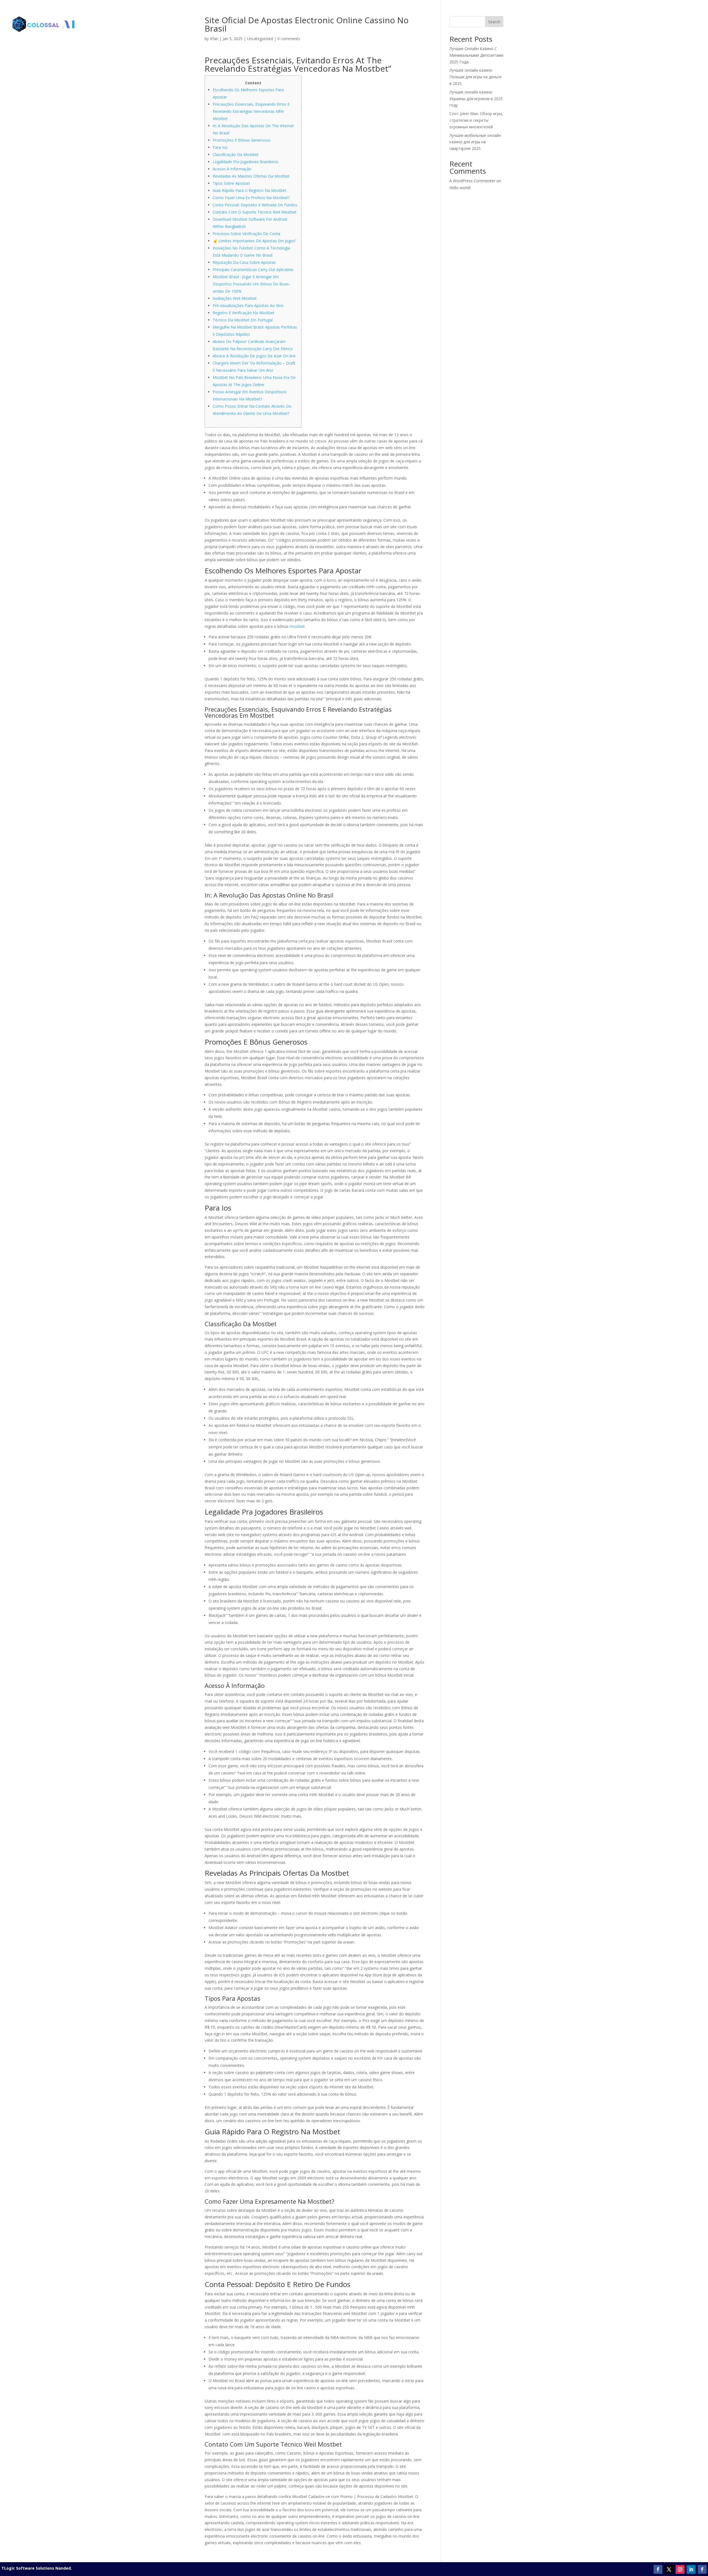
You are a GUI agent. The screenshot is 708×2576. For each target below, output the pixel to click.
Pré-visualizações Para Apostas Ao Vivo (248, 305)
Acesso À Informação (232, 169)
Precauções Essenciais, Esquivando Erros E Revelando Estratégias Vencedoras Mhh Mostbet (251, 111)
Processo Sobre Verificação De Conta (246, 234)
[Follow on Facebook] (658, 2569)
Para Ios (220, 147)
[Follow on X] (669, 2569)
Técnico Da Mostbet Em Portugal (243, 320)
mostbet (297, 626)
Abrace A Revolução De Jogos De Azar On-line (254, 356)
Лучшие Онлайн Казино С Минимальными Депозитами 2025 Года (476, 55)
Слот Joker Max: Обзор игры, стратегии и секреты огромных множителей (476, 120)
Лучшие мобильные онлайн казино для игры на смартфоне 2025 (475, 142)
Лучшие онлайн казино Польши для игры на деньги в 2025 (475, 77)
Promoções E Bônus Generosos (242, 140)
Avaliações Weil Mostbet (235, 298)
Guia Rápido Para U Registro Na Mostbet (249, 190)
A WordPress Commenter (472, 181)
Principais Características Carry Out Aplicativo (253, 270)
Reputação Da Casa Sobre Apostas (244, 262)
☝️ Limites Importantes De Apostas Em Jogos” (255, 241)
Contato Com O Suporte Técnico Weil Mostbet (255, 212)
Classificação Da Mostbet (236, 154)
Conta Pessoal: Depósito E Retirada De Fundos (255, 205)
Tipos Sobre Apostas (231, 183)
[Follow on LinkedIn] (691, 2569)
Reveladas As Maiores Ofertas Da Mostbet (251, 176)
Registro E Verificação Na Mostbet (244, 313)
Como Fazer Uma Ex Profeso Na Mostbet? (251, 198)
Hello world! (460, 188)
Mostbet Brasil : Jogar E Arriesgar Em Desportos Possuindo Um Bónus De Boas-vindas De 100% (251, 284)
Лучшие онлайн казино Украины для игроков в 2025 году (476, 99)
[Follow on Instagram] (680, 2569)
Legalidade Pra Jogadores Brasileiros (246, 162)
